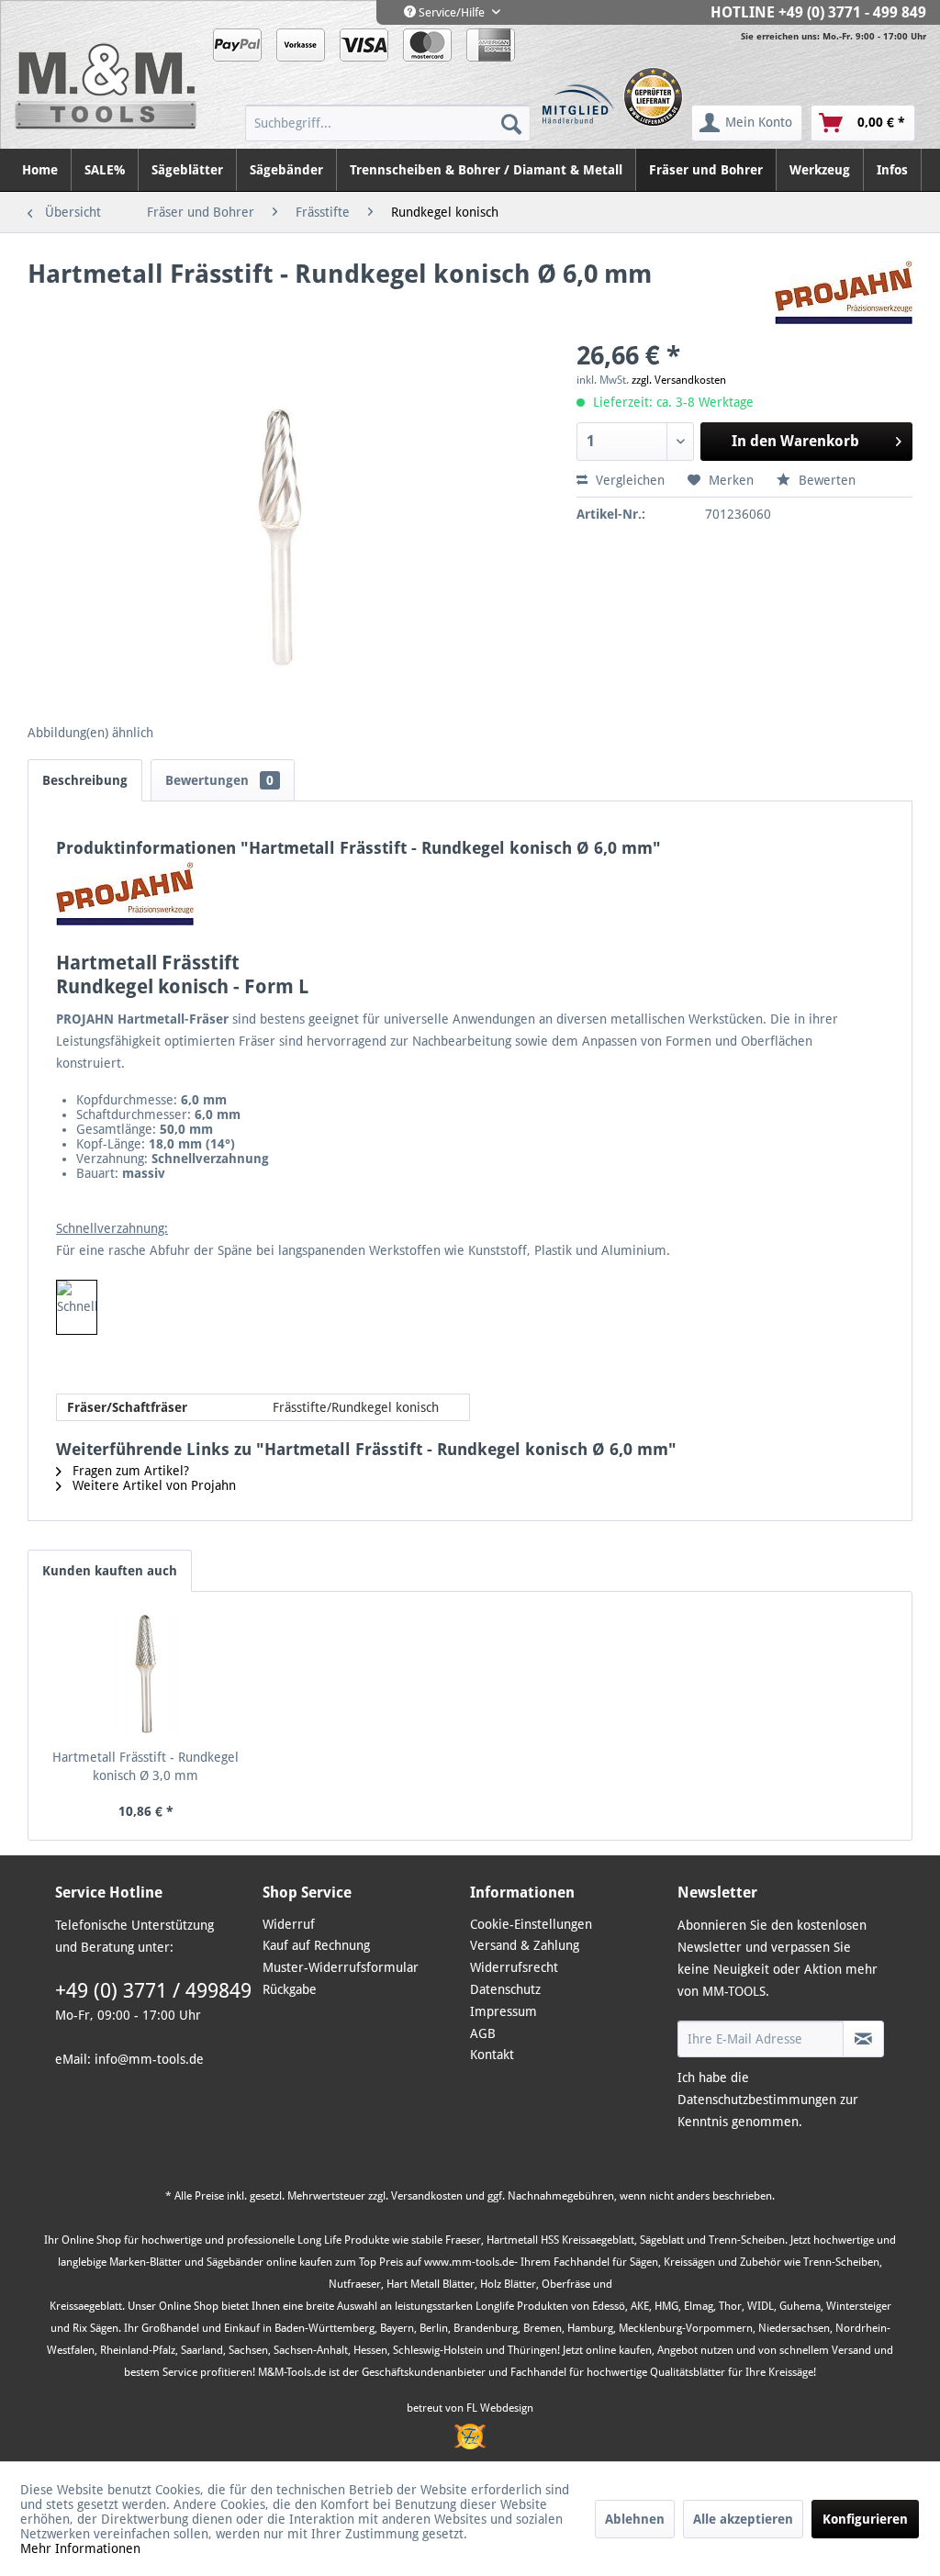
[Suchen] (511, 123)
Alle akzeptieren (743, 2519)
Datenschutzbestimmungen (757, 2100)
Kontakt (492, 2055)
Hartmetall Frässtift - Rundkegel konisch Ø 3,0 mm (145, 1766)
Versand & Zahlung (525, 1945)
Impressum (504, 2011)
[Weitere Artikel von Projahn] (844, 293)
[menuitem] (388, 123)
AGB (483, 2033)
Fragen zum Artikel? (129, 1471)
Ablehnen (635, 2519)
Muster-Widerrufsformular (341, 1967)
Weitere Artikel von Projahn (152, 1485)
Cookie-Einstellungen (531, 1924)
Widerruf (289, 1924)
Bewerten (825, 480)
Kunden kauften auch (110, 1571)
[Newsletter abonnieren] (863, 2039)
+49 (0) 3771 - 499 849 (852, 12)
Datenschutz (505, 1989)
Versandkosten (427, 2196)
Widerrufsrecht (514, 1967)
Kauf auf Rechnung (316, 1945)
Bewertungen (219, 780)
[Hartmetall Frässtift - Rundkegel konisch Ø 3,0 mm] (146, 1674)
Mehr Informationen (80, 2548)
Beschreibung (85, 780)
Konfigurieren (865, 2519)
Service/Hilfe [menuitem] (452, 12)
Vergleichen (628, 480)
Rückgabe (290, 1989)
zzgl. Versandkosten (679, 380)
